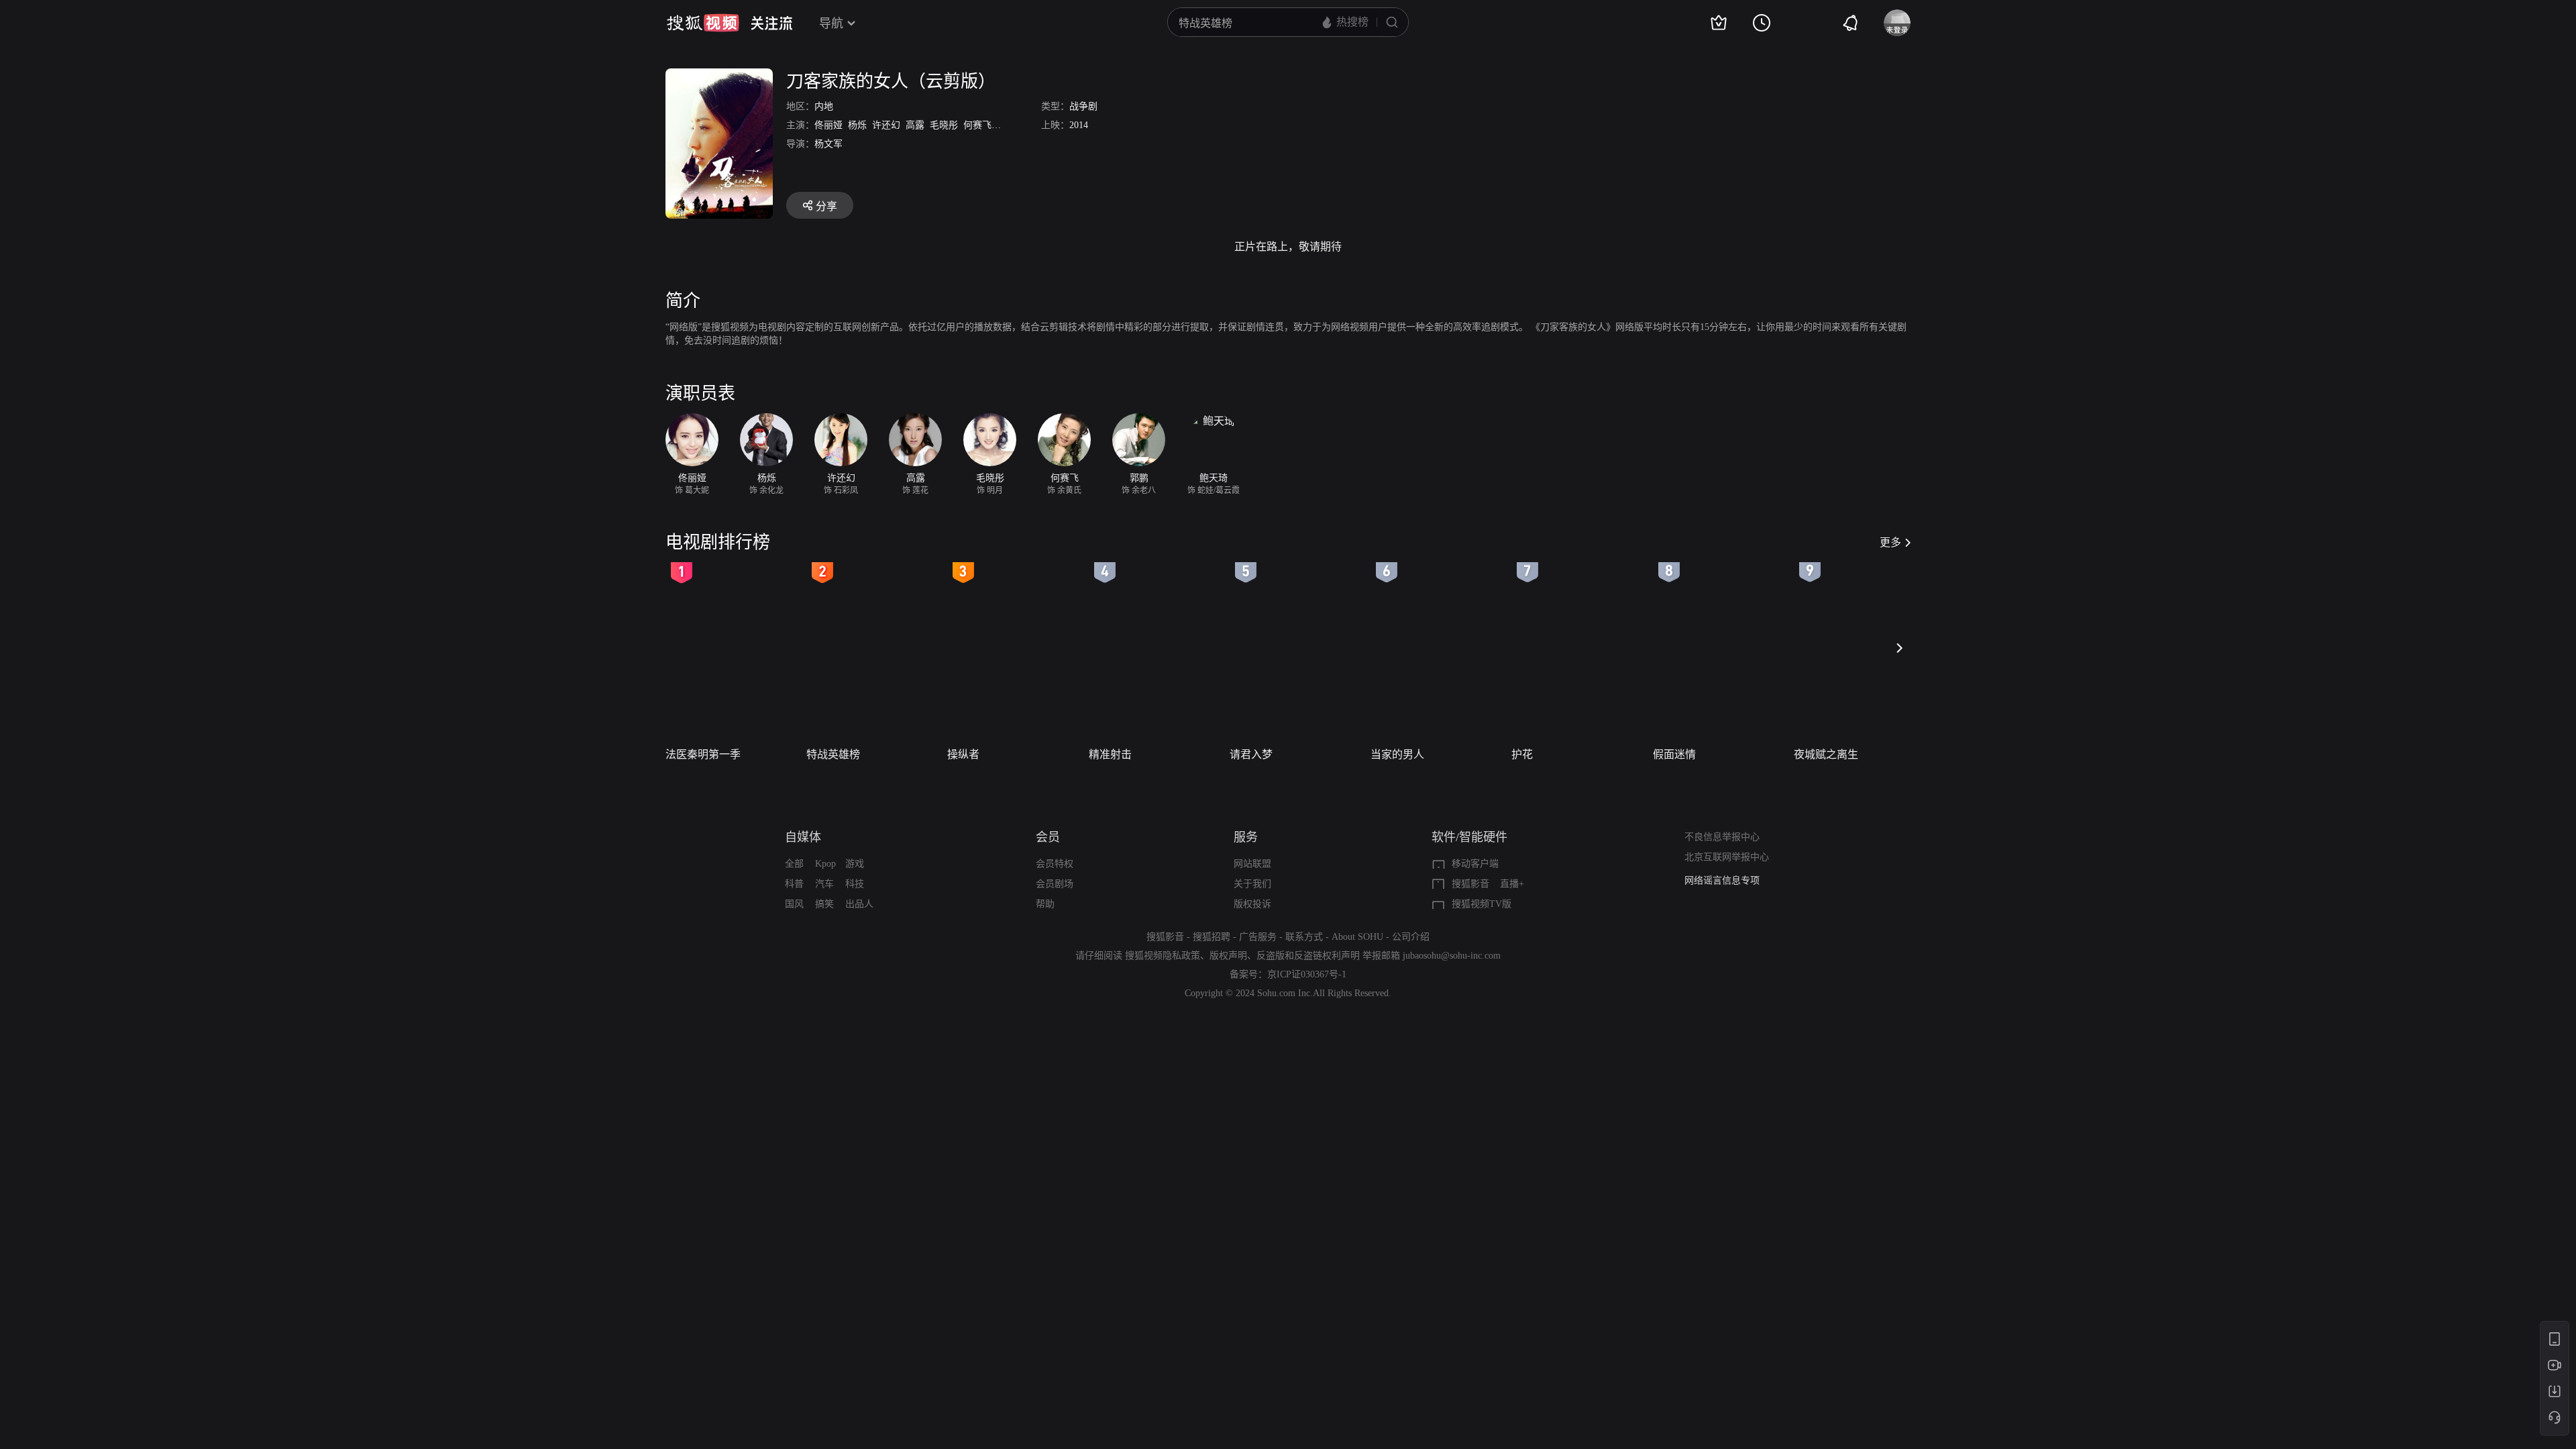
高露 (915, 125)
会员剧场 (1055, 884)
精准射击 (1110, 754)
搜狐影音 (1470, 884)
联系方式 (1304, 937)
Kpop (825, 864)
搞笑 (824, 904)
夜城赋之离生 (1826, 754)
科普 (794, 884)
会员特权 (1055, 864)
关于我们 (1252, 884)
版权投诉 (1252, 904)
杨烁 (857, 125)
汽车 (824, 884)
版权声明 (1228, 956)
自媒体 (803, 837)
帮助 (1045, 904)
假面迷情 (1674, 754)
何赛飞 (977, 125)
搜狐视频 (703, 23)
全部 (794, 864)
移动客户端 (1475, 864)
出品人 (859, 904)
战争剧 (1083, 106)
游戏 (855, 864)
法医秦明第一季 (703, 754)
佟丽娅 (828, 125)
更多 (1890, 542)
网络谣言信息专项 (1722, 880)
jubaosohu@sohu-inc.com (1452, 956)
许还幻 (886, 125)
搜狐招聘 (1212, 937)
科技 (855, 884)
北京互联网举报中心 (1727, 857)
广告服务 (1258, 937)
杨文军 (828, 144)
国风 (794, 904)
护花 (1522, 754)
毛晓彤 (944, 125)
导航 (831, 23)
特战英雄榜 (833, 754)
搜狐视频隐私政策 (1163, 956)
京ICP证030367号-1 (1307, 974)
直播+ (1512, 884)
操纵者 (963, 754)
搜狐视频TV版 (1482, 904)
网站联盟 (1252, 864)
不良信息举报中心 (1722, 837)
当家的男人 (1397, 754)
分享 (826, 206)
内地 (824, 106)
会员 (1048, 837)
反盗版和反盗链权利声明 (1308, 956)
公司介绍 (1411, 937)
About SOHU (1357, 937)
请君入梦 (1251, 754)
